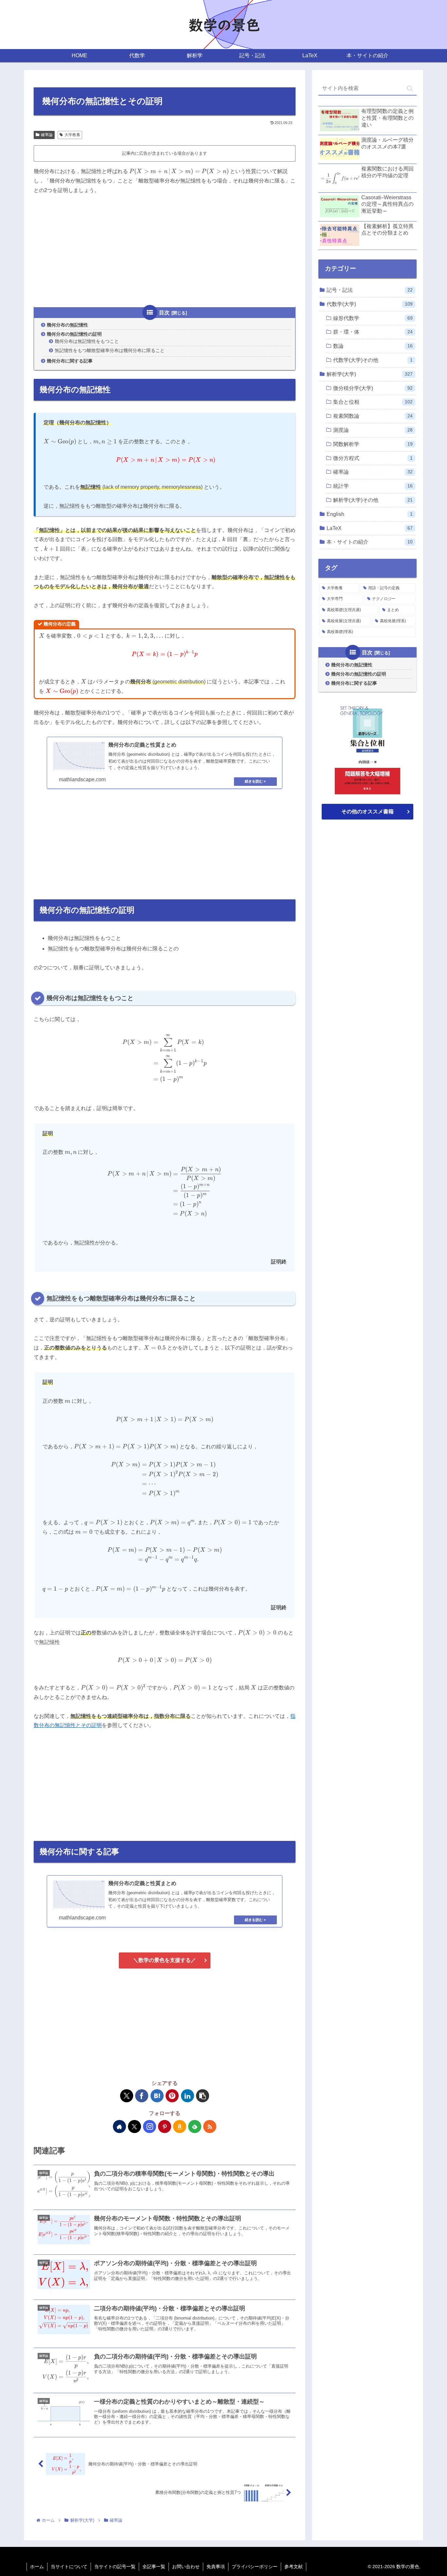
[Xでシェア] (127, 2096)
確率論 (47, 135)
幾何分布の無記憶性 (67, 325)
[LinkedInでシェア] (188, 2096)
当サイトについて (69, 2567)
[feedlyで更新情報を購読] (195, 2126)
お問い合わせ (186, 2567)
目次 (164, 313)
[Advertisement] (165, 250)
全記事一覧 (154, 2567)
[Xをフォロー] (134, 2126)
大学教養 (72, 135)
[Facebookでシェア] (142, 2096)
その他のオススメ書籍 (367, 811)
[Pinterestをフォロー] (165, 2126)
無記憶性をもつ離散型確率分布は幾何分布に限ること (110, 350)
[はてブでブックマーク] (157, 2096)
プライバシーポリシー (255, 2567)
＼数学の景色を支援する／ (165, 1960)
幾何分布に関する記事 (70, 361)
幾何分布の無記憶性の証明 (74, 334)
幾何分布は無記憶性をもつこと (87, 341)
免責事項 (216, 2567)
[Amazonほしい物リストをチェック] (180, 2126)
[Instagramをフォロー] (150, 2126)
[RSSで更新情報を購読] (210, 2126)
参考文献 (294, 2567)
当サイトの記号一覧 (115, 2567)
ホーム (37, 2567)
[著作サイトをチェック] (119, 2126)
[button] (203, 2096)
